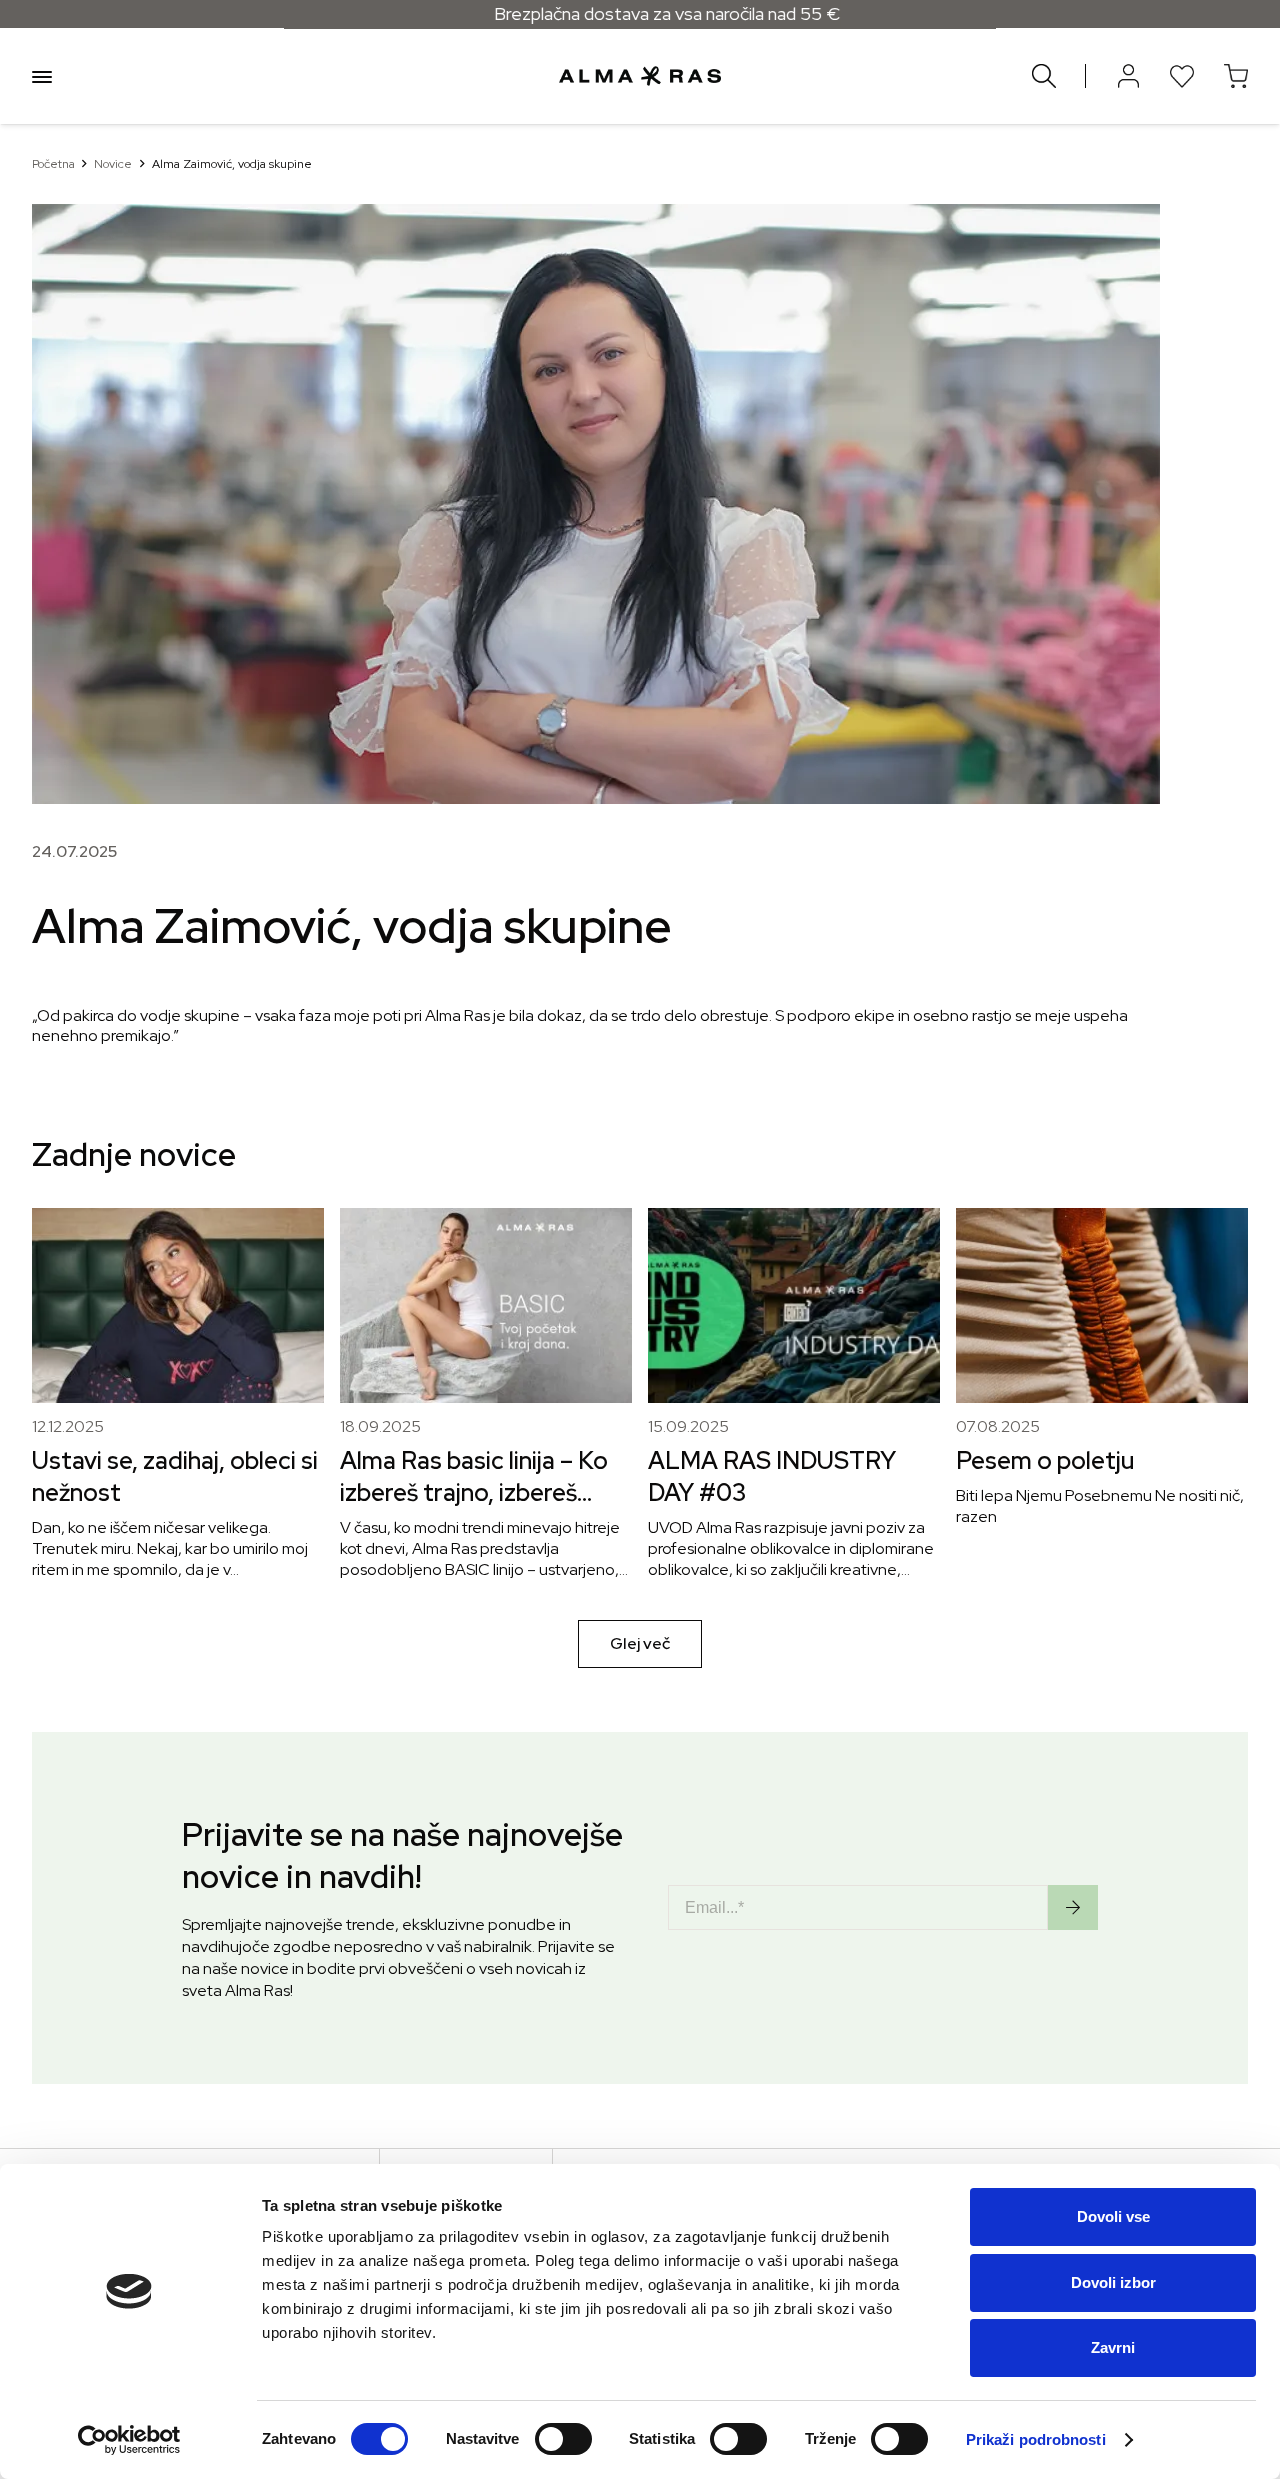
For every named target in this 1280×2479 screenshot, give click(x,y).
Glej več (640, 1643)
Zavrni (1113, 2347)
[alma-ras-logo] (639, 76)
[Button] (1128, 76)
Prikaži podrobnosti (1036, 2439)
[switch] (563, 2439)
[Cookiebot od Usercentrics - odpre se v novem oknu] (129, 2440)
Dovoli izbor (1113, 2282)
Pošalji (1073, 1907)
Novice (113, 164)
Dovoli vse (1113, 2216)
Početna (53, 164)
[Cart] (1236, 76)
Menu (42, 76)
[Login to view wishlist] (1182, 76)
